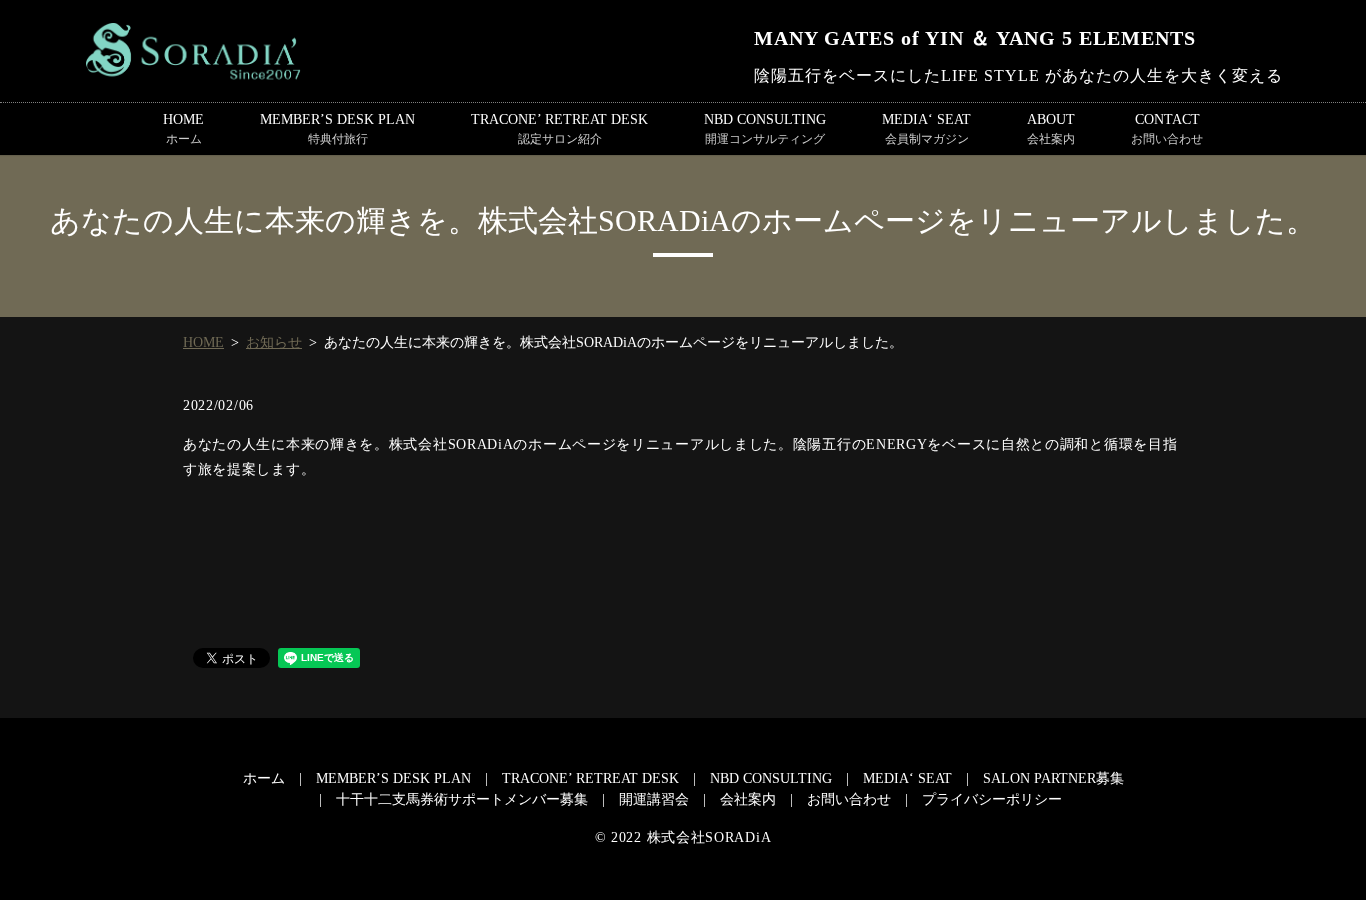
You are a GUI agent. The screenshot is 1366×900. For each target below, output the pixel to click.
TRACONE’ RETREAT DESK (559, 129)
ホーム (264, 778)
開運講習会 (654, 799)
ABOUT (1051, 129)
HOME (183, 129)
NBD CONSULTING (765, 129)
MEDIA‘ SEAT (926, 129)
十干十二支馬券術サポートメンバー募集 (462, 799)
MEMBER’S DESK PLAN (337, 129)
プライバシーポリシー (992, 799)
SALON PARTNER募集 (1053, 778)
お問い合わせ (849, 799)
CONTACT (1167, 129)
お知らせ (274, 342)
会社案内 (748, 799)
